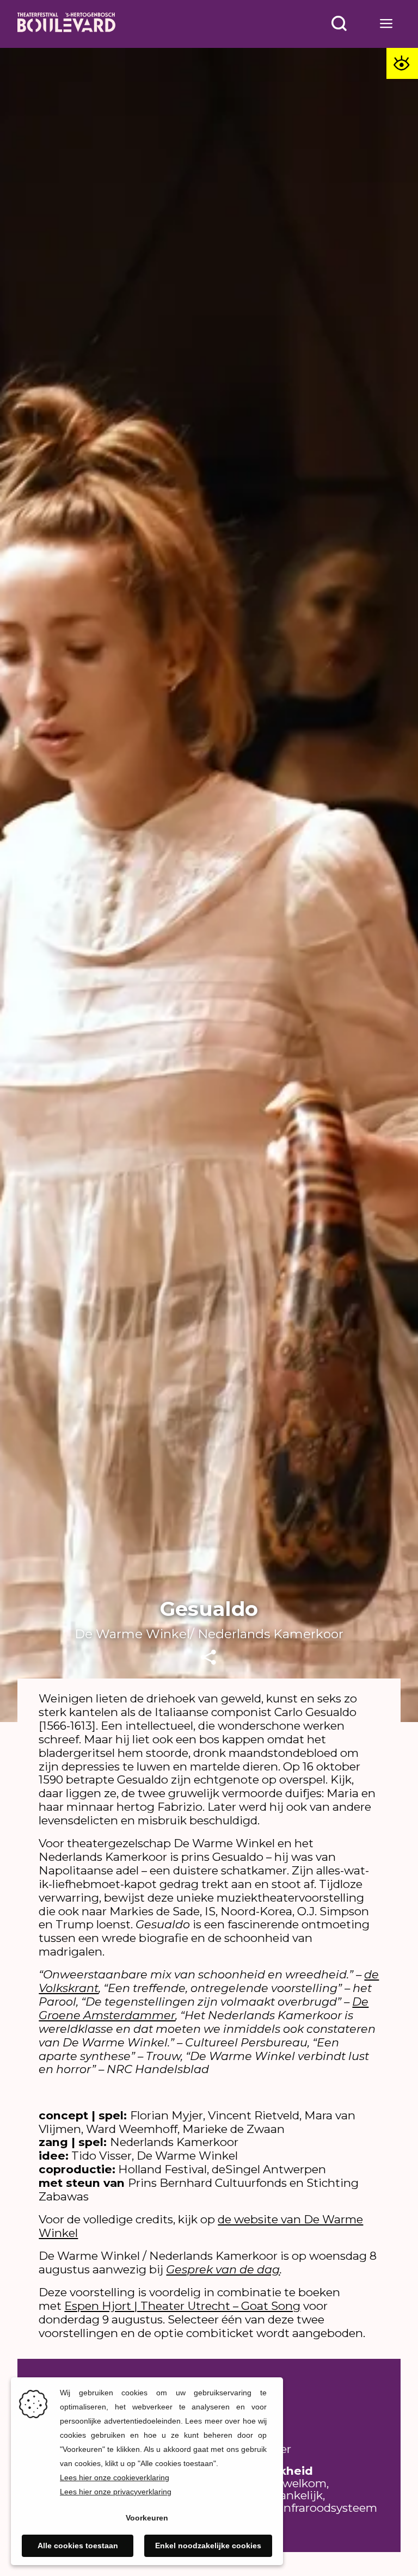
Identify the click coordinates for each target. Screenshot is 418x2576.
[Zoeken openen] (339, 24)
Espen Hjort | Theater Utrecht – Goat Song (182, 2306)
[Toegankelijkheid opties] (402, 64)
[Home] (66, 24)
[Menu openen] (387, 24)
